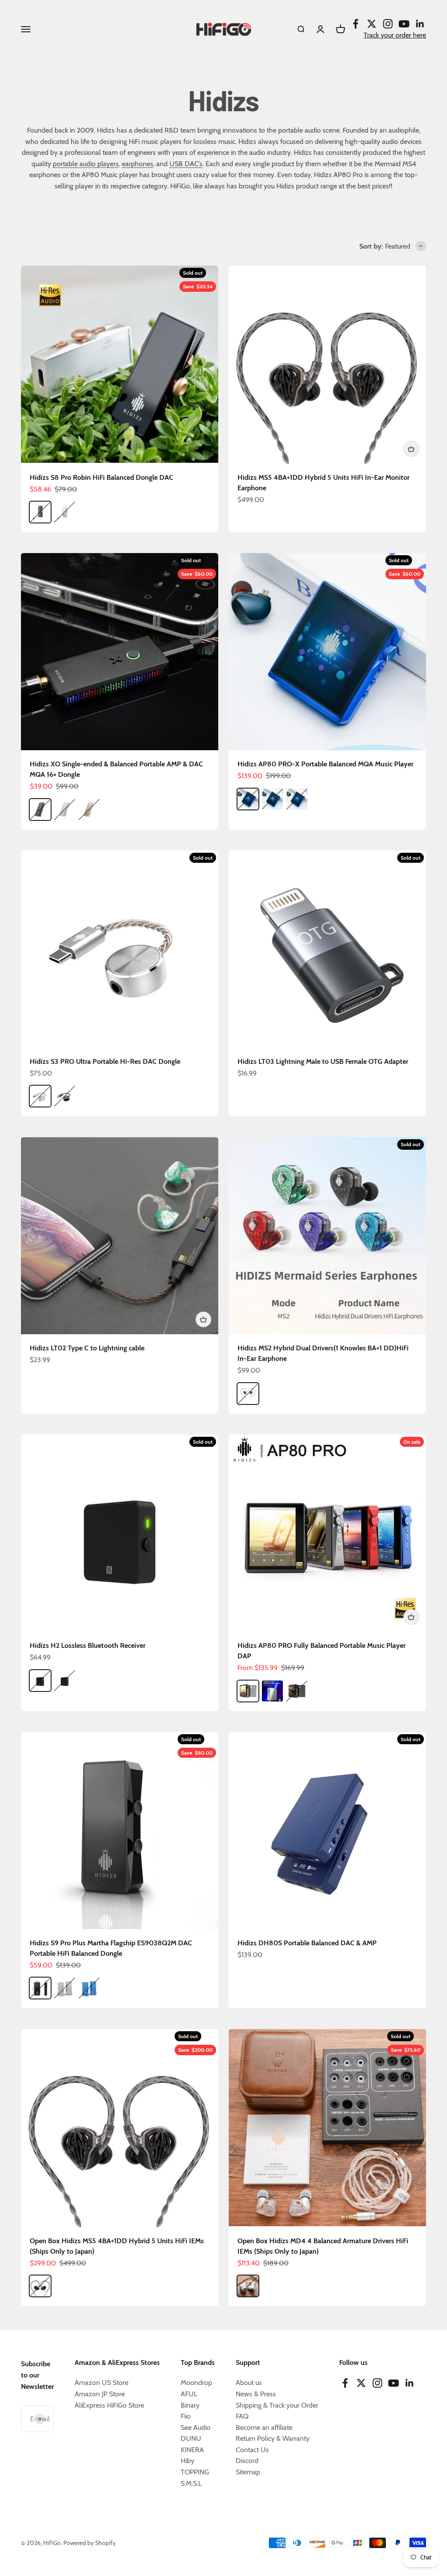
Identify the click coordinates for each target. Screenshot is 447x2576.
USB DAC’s (186, 164)
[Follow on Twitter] (372, 24)
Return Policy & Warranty (273, 2438)
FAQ (242, 2416)
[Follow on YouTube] (404, 24)
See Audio (196, 2427)
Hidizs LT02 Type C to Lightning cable (87, 1348)
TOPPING (195, 2472)
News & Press (256, 2394)
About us (249, 2383)
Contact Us (252, 2450)
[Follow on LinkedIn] (420, 24)
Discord (247, 2461)
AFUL (189, 2394)
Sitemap (248, 2472)
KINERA (192, 2450)
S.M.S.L (191, 2483)
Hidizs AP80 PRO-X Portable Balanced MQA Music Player (325, 764)
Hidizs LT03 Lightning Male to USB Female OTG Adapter (323, 1061)
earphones (138, 164)
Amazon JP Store (100, 2394)
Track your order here (395, 35)
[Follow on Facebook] (356, 24)
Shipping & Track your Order (277, 2405)
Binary (190, 2405)
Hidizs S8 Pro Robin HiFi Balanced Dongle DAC (101, 477)
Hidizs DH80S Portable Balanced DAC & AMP (307, 1943)
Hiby (187, 2461)
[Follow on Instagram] (388, 24)
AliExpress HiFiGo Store (109, 2405)
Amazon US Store (101, 2383)
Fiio (186, 2416)
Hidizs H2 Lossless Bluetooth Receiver (88, 1645)
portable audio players (86, 164)
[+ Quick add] (411, 449)
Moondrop (196, 2383)
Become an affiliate (264, 2427)
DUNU (191, 2438)
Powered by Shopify (89, 2543)
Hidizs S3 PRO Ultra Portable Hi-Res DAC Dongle (105, 1061)
